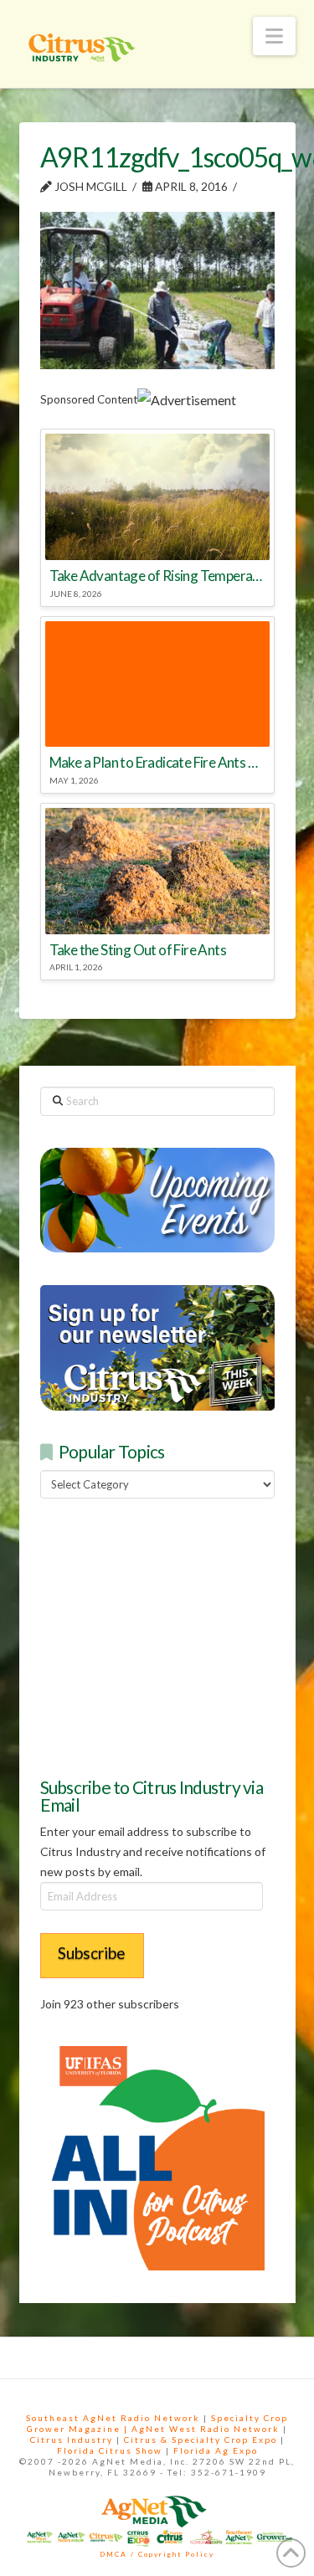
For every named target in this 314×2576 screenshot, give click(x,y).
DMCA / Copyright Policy (157, 2554)
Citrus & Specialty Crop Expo (201, 2440)
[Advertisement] (166, 1635)
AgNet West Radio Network (206, 2429)
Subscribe (92, 1953)
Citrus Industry (72, 2440)
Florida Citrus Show (110, 2450)
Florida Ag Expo (216, 2450)
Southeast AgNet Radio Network (113, 2418)
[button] (274, 36)
